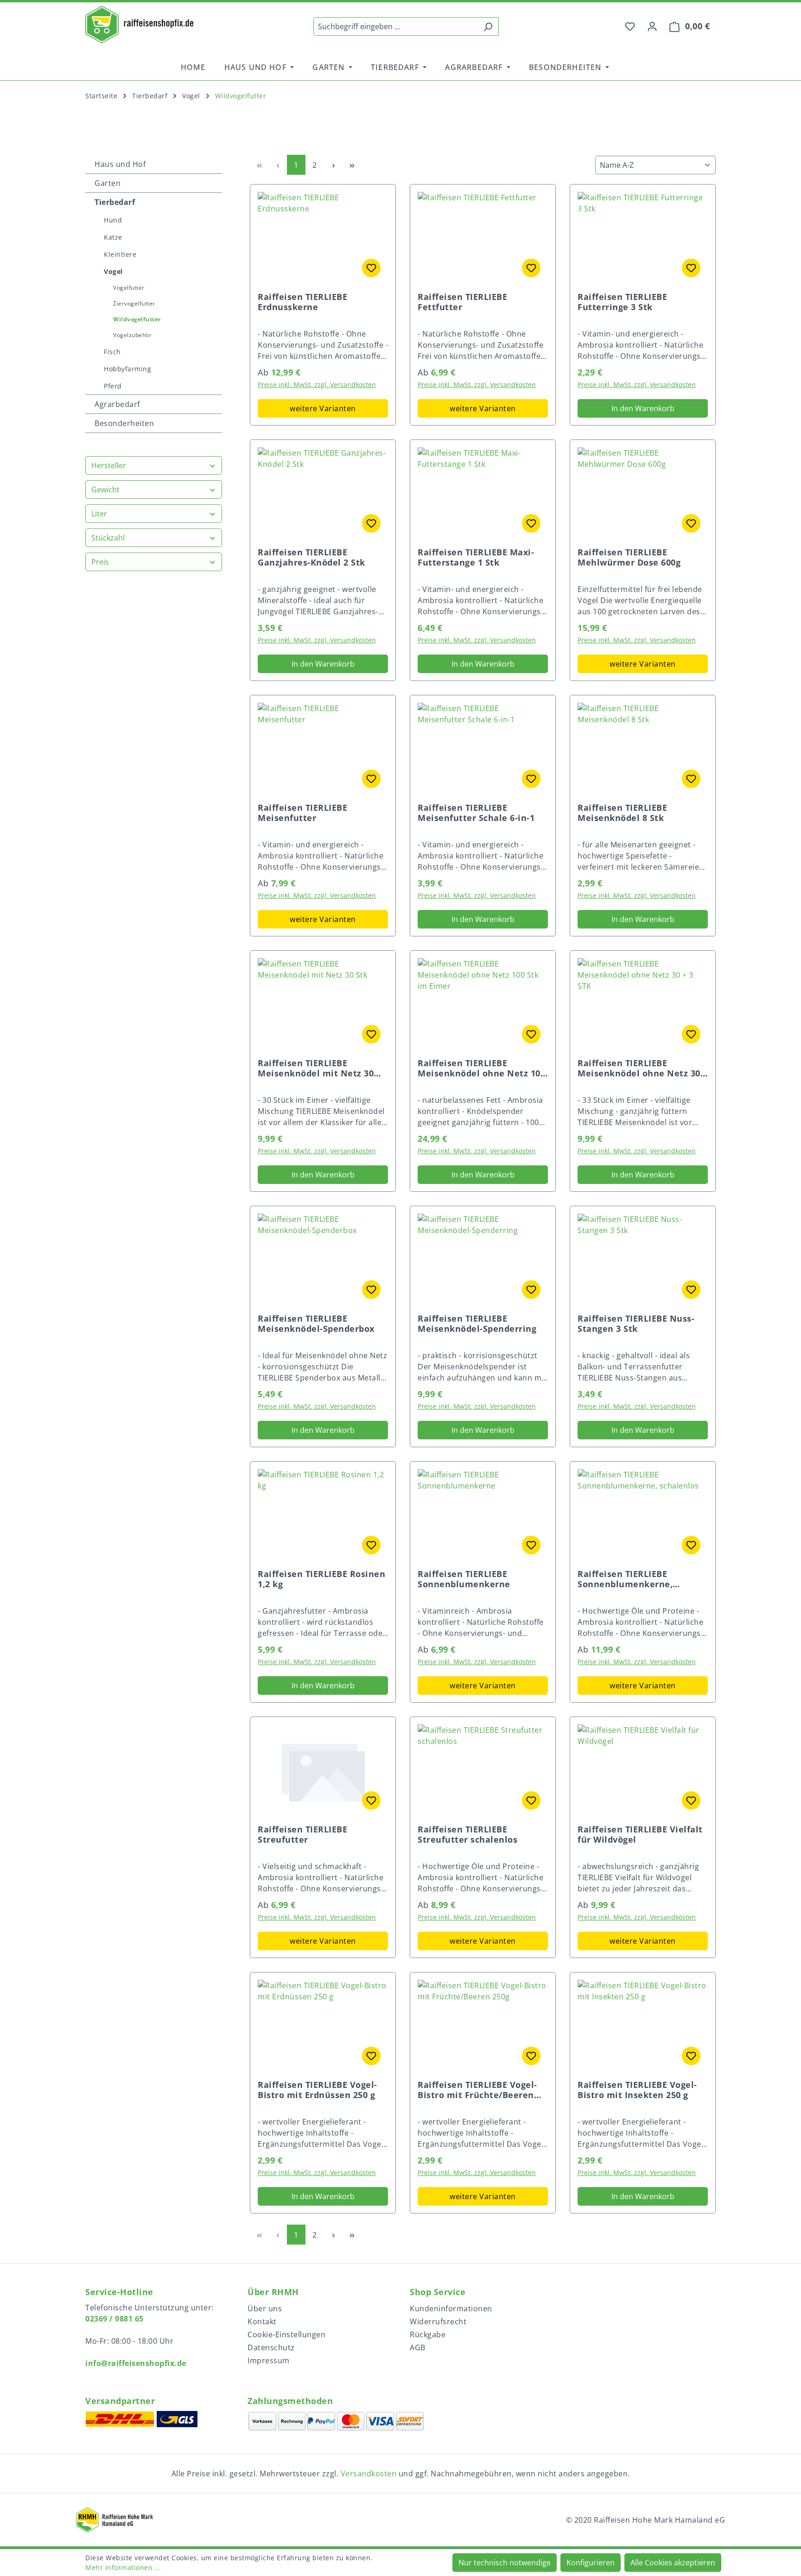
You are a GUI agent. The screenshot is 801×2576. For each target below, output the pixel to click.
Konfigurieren (591, 2563)
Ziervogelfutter (134, 303)
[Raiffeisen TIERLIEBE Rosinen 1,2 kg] (323, 1515)
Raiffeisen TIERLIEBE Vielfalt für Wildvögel (640, 1834)
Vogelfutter (129, 288)
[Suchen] (488, 26)
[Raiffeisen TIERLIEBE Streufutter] (323, 1771)
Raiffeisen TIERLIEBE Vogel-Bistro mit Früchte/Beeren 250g (477, 2090)
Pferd (113, 386)
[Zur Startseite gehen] (139, 25)
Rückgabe (428, 2334)
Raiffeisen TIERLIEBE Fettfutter (462, 302)
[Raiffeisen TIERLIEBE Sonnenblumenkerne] (483, 1515)
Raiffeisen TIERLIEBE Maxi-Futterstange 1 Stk (476, 557)
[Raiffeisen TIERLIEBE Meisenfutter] (323, 749)
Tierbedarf (115, 202)
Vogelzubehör (132, 335)
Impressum (269, 2360)
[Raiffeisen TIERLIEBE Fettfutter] (483, 238)
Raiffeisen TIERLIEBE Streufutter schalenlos (467, 1834)
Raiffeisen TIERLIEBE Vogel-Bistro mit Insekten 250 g (637, 2090)
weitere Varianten (323, 408)
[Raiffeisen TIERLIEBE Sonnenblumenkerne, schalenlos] (643, 1515)
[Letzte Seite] (352, 165)
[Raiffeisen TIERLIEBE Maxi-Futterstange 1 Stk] (483, 494)
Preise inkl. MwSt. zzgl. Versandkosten (317, 385)
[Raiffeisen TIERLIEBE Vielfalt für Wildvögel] (643, 1771)
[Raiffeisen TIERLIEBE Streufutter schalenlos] (483, 1771)
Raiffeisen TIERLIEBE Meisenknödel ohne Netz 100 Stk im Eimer (481, 1068)
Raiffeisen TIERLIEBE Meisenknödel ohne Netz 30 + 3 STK (643, 1068)
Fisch (112, 352)
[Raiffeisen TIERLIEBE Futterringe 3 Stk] (643, 238)
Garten (108, 183)
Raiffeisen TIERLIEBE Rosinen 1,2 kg (321, 1579)
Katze (113, 237)
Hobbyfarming (127, 369)
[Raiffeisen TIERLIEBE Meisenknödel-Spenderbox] (323, 1260)
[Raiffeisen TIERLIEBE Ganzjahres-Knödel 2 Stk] (323, 494)
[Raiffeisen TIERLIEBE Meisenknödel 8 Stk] (643, 749)
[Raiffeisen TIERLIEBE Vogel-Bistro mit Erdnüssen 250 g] (323, 2026)
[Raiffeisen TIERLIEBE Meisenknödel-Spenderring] (483, 1260)
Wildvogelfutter (137, 319)
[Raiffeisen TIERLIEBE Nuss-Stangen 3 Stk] (643, 1260)
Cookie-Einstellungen (286, 2334)
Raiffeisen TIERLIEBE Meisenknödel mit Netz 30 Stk (316, 1068)
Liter (99, 514)
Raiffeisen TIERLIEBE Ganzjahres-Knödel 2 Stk (311, 557)
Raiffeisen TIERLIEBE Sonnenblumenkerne (464, 1579)
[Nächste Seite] (333, 165)
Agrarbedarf (117, 404)
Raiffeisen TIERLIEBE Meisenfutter (302, 813)
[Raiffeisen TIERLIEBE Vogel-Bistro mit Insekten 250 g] (643, 2026)
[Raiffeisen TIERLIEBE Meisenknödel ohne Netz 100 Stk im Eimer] (483, 1005)
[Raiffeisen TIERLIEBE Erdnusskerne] (323, 238)
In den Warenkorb (643, 408)
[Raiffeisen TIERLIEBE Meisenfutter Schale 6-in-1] (483, 749)
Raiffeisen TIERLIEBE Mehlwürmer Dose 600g (629, 557)
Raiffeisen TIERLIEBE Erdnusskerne (302, 302)
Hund (113, 220)
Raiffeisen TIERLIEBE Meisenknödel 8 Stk (622, 813)
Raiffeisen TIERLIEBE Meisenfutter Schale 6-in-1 (476, 813)
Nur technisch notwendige (505, 2563)
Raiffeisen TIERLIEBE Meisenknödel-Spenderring (477, 1323)
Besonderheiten (124, 423)
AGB (418, 2347)
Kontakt (262, 2322)
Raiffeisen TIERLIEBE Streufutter (302, 1834)
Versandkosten (369, 2474)
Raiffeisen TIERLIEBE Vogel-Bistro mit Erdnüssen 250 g (318, 2090)
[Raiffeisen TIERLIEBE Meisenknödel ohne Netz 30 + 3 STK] (643, 1005)
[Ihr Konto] (652, 26)
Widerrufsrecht (438, 2322)
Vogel (113, 271)
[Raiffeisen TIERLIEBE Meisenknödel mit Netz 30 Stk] (323, 1005)
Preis (100, 562)
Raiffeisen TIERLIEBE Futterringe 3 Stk (622, 302)
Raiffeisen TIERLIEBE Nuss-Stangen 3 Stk (636, 1323)
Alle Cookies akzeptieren (673, 2563)
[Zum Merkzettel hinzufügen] (371, 268)
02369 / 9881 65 (114, 2319)
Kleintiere (120, 254)
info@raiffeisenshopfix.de (136, 2363)
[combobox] (395, 26)
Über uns (265, 2309)
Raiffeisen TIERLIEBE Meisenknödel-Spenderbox (316, 1323)
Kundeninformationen (451, 2309)
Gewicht (105, 490)
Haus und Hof (120, 164)
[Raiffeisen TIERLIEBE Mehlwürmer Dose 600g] (643, 494)
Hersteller (109, 465)
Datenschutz (271, 2347)
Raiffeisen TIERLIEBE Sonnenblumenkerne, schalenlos (625, 1579)
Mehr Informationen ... (123, 2567)
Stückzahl (108, 538)
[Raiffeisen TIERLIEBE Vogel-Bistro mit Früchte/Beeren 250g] (483, 2026)
